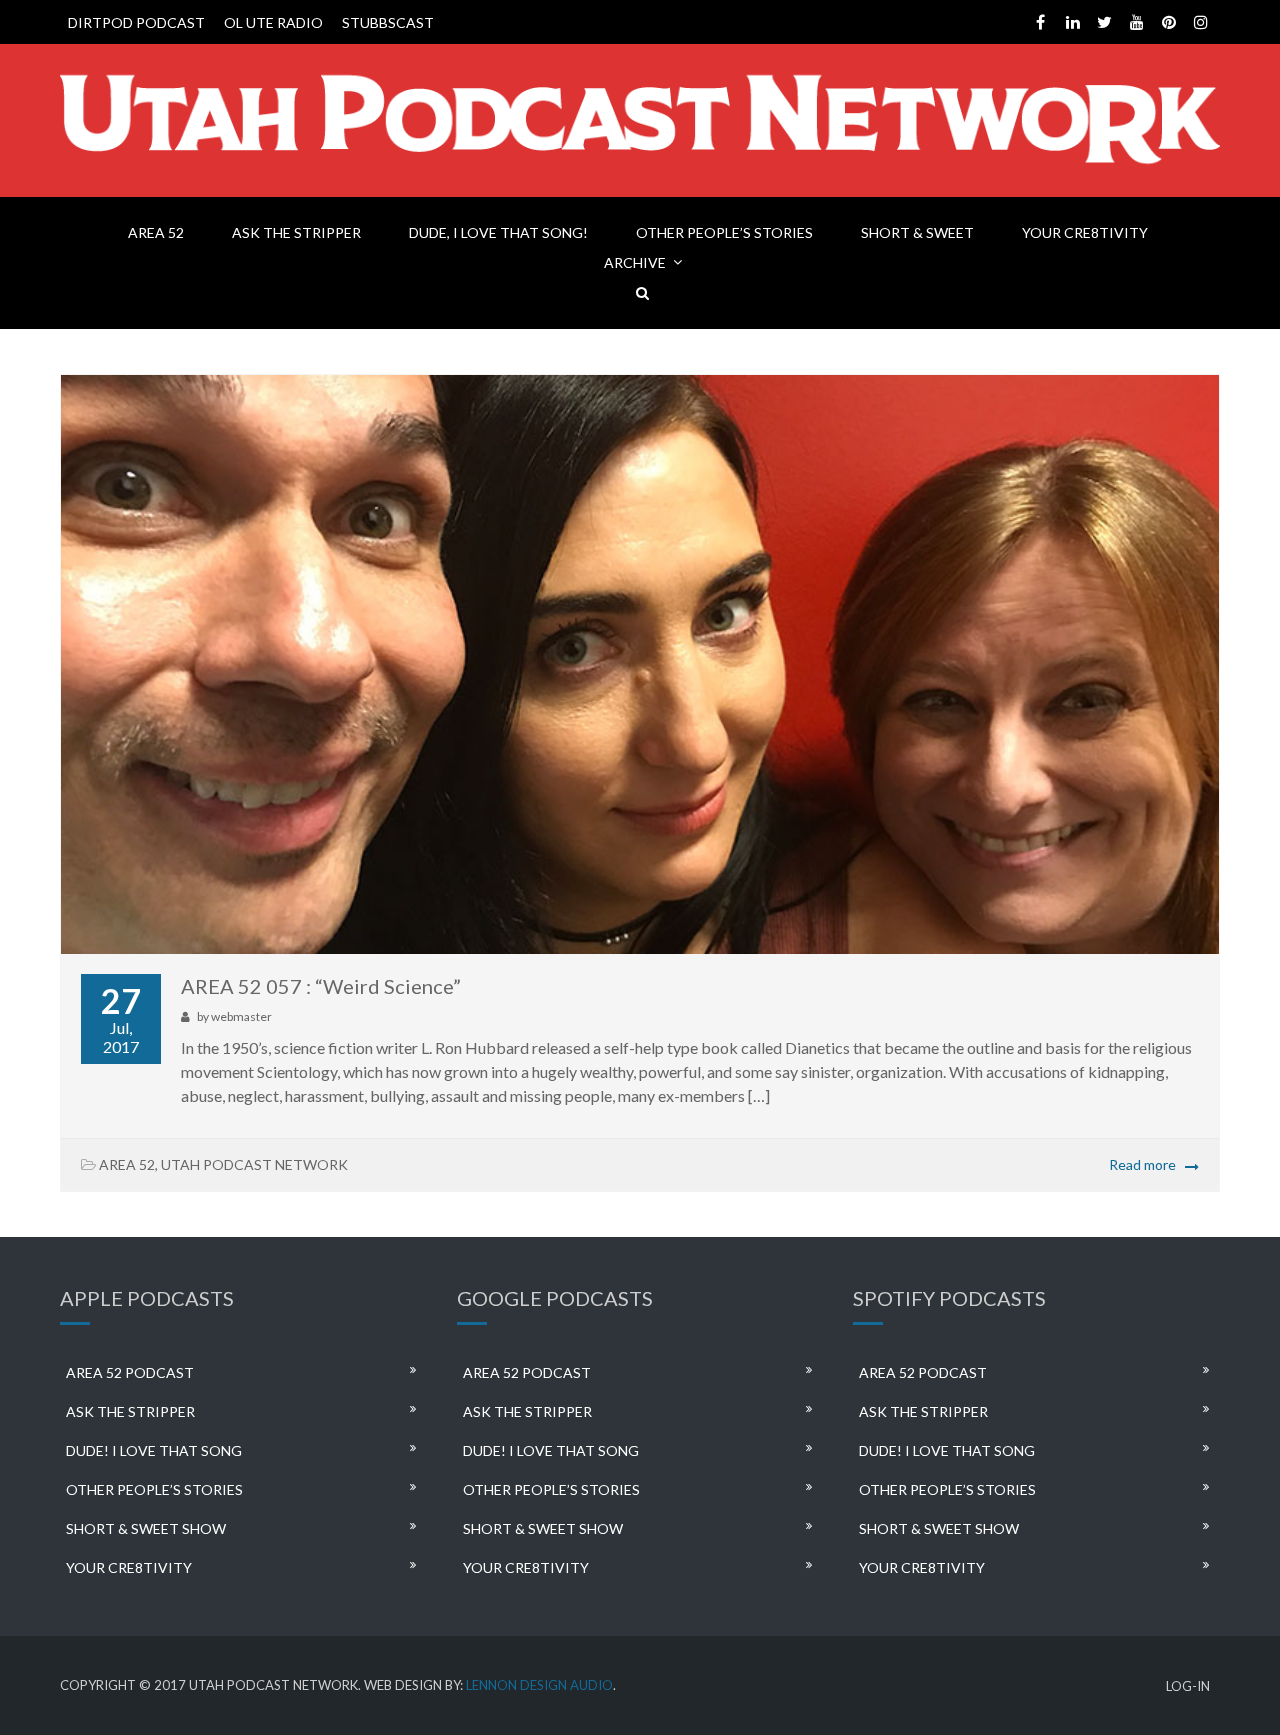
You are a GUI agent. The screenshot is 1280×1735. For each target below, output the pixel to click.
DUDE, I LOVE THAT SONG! (498, 232)
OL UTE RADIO (273, 22)
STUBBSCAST (388, 22)
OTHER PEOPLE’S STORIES (724, 232)
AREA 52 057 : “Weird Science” (321, 986)
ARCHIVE (635, 262)
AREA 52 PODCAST (130, 1372)
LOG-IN (1188, 1686)
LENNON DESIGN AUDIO (539, 1685)
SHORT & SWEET (917, 232)
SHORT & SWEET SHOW (146, 1528)
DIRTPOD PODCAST (136, 22)
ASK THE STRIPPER (296, 232)
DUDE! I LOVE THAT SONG (154, 1450)
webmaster (241, 1016)
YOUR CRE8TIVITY (1085, 232)
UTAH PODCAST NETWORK (254, 1164)
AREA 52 (156, 232)
